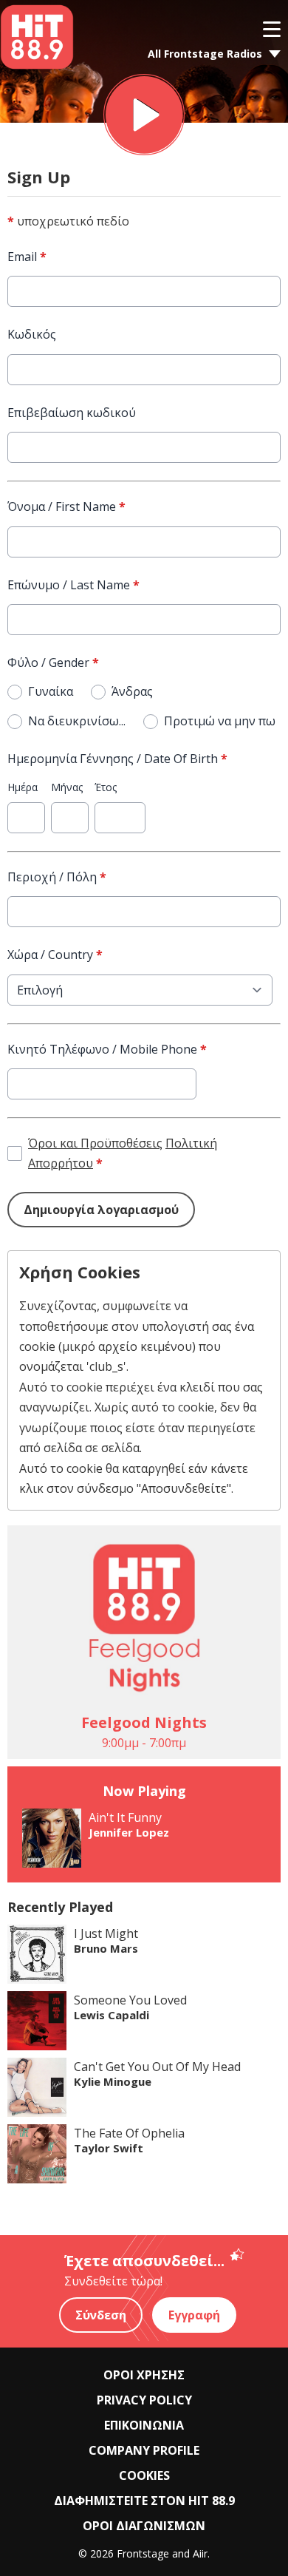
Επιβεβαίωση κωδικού (72, 413)
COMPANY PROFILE (144, 2450)
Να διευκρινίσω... (77, 721)
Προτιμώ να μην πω (220, 721)
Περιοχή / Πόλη (57, 877)
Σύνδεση (101, 2315)
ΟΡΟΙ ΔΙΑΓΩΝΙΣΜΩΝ (144, 2526)
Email (27, 257)
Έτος (106, 787)
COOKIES (144, 2475)
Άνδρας (132, 691)
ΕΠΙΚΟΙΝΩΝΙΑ (144, 2425)
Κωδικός (32, 334)
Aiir (200, 2553)
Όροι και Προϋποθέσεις (95, 1143)
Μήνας (67, 787)
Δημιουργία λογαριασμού (101, 1210)
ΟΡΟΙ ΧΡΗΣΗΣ (144, 2375)
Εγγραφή (194, 2315)
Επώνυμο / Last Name (73, 585)
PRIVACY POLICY (144, 2400)
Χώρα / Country (55, 955)
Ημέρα (23, 787)
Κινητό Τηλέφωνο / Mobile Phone (107, 1049)
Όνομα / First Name (66, 506)
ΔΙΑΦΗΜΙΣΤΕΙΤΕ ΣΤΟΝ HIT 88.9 (144, 2501)
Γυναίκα (51, 691)
